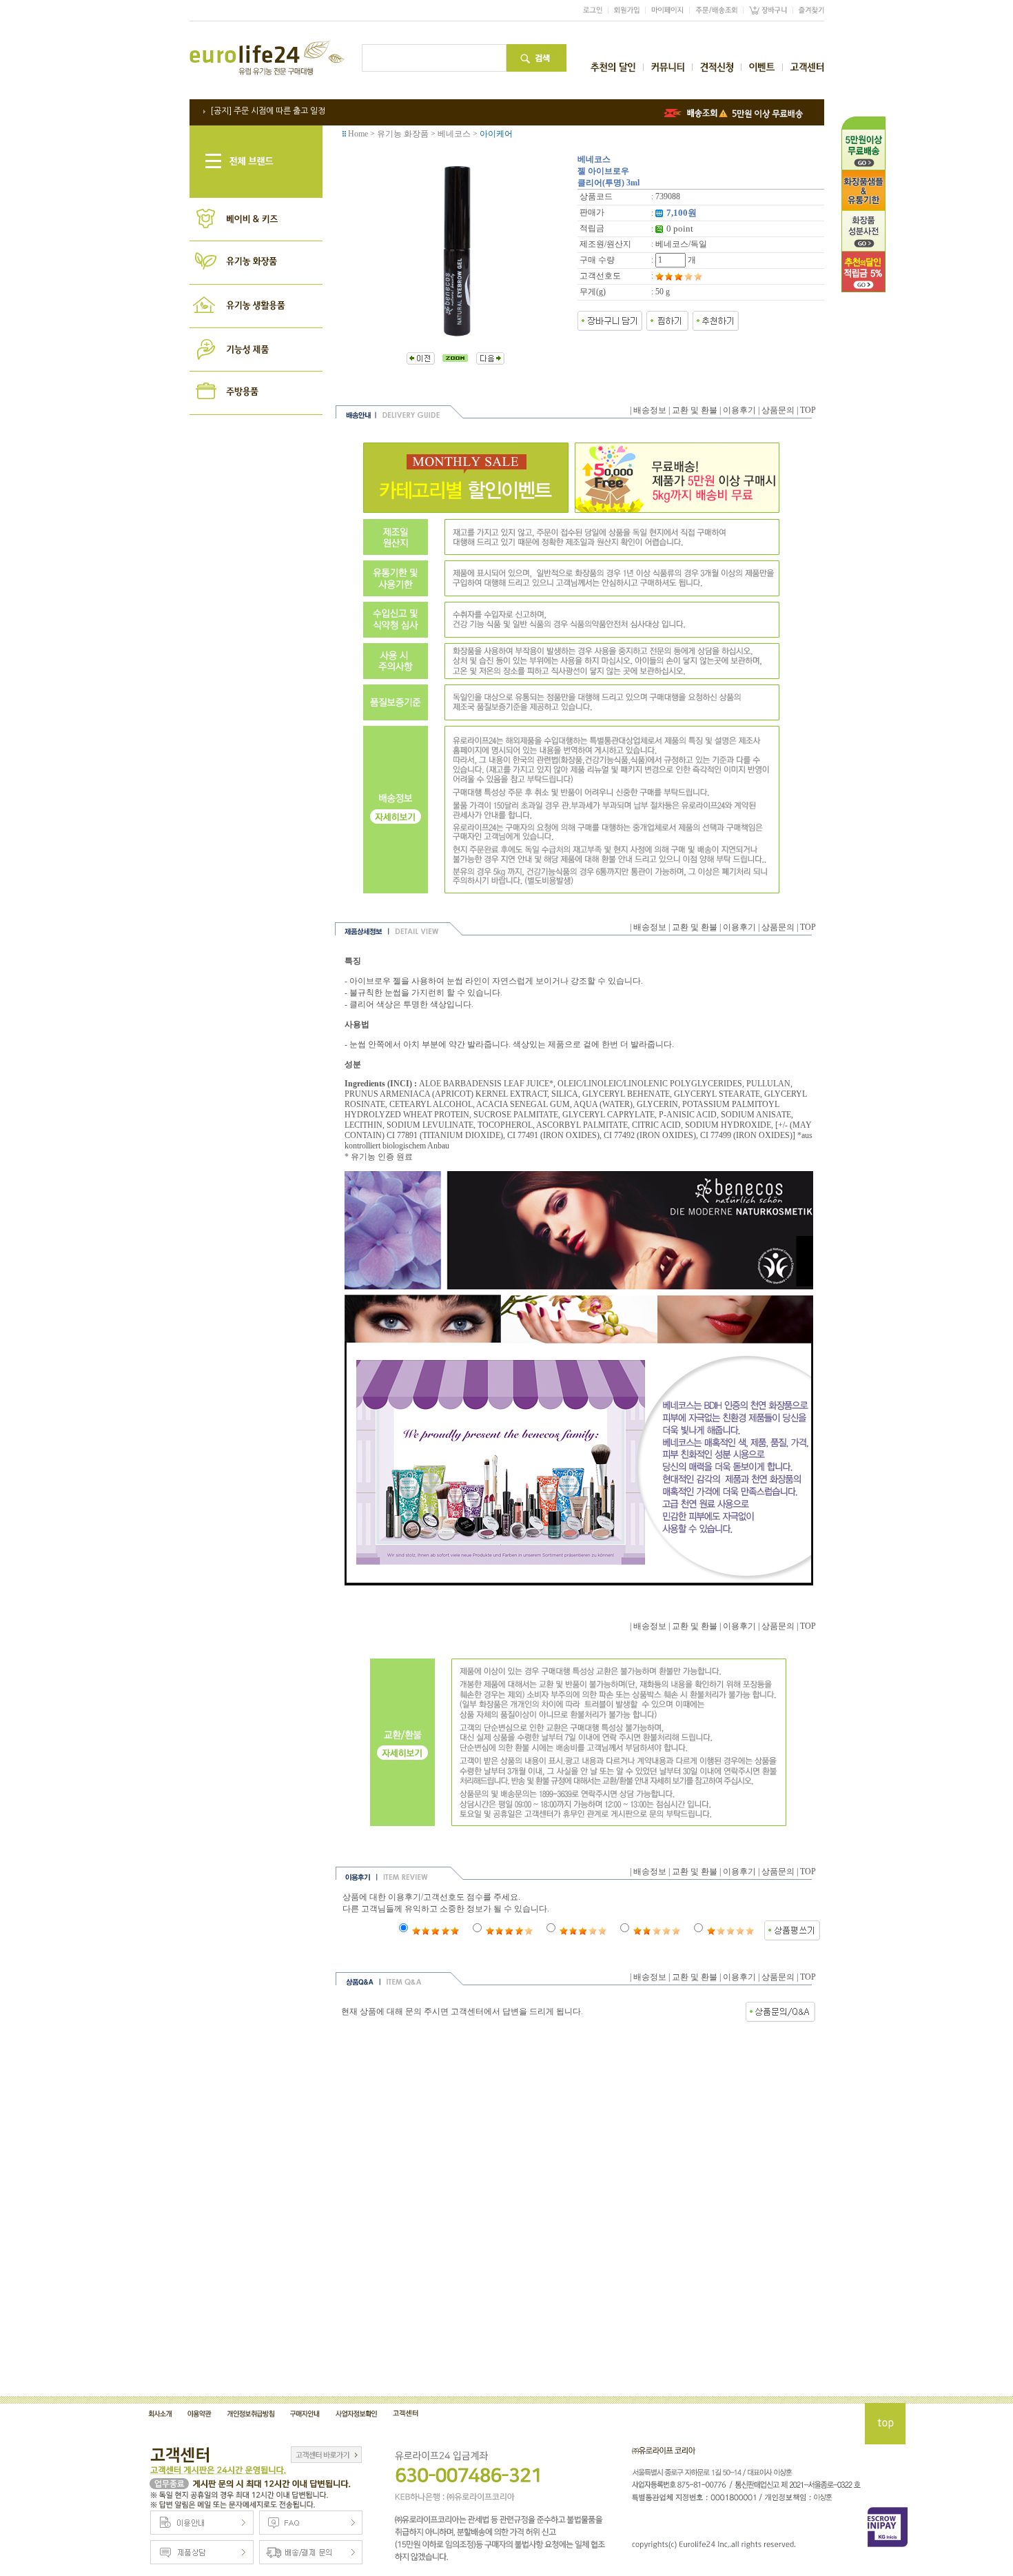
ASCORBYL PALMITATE (582, 1125)
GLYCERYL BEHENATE (626, 1094)
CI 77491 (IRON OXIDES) (553, 1135)
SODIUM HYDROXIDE (728, 1125)
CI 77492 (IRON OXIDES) (650, 1135)
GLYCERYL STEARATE (717, 1094)
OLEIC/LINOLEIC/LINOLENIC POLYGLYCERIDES (650, 1084)
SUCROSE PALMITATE (516, 1115)
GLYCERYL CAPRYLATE (608, 1115)
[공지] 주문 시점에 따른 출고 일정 (268, 111)
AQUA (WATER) (603, 1104)
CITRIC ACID (656, 1125)
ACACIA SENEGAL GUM (523, 1104)
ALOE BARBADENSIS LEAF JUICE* (486, 1084)
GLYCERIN (657, 1104)
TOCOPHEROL (505, 1125)
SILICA (565, 1094)
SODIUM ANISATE (756, 1115)
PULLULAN (768, 1084)
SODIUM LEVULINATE (430, 1125)
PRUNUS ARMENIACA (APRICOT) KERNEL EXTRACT (446, 1094)
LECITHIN (364, 1125)
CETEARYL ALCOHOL (431, 1104)
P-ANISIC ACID (688, 1115)
